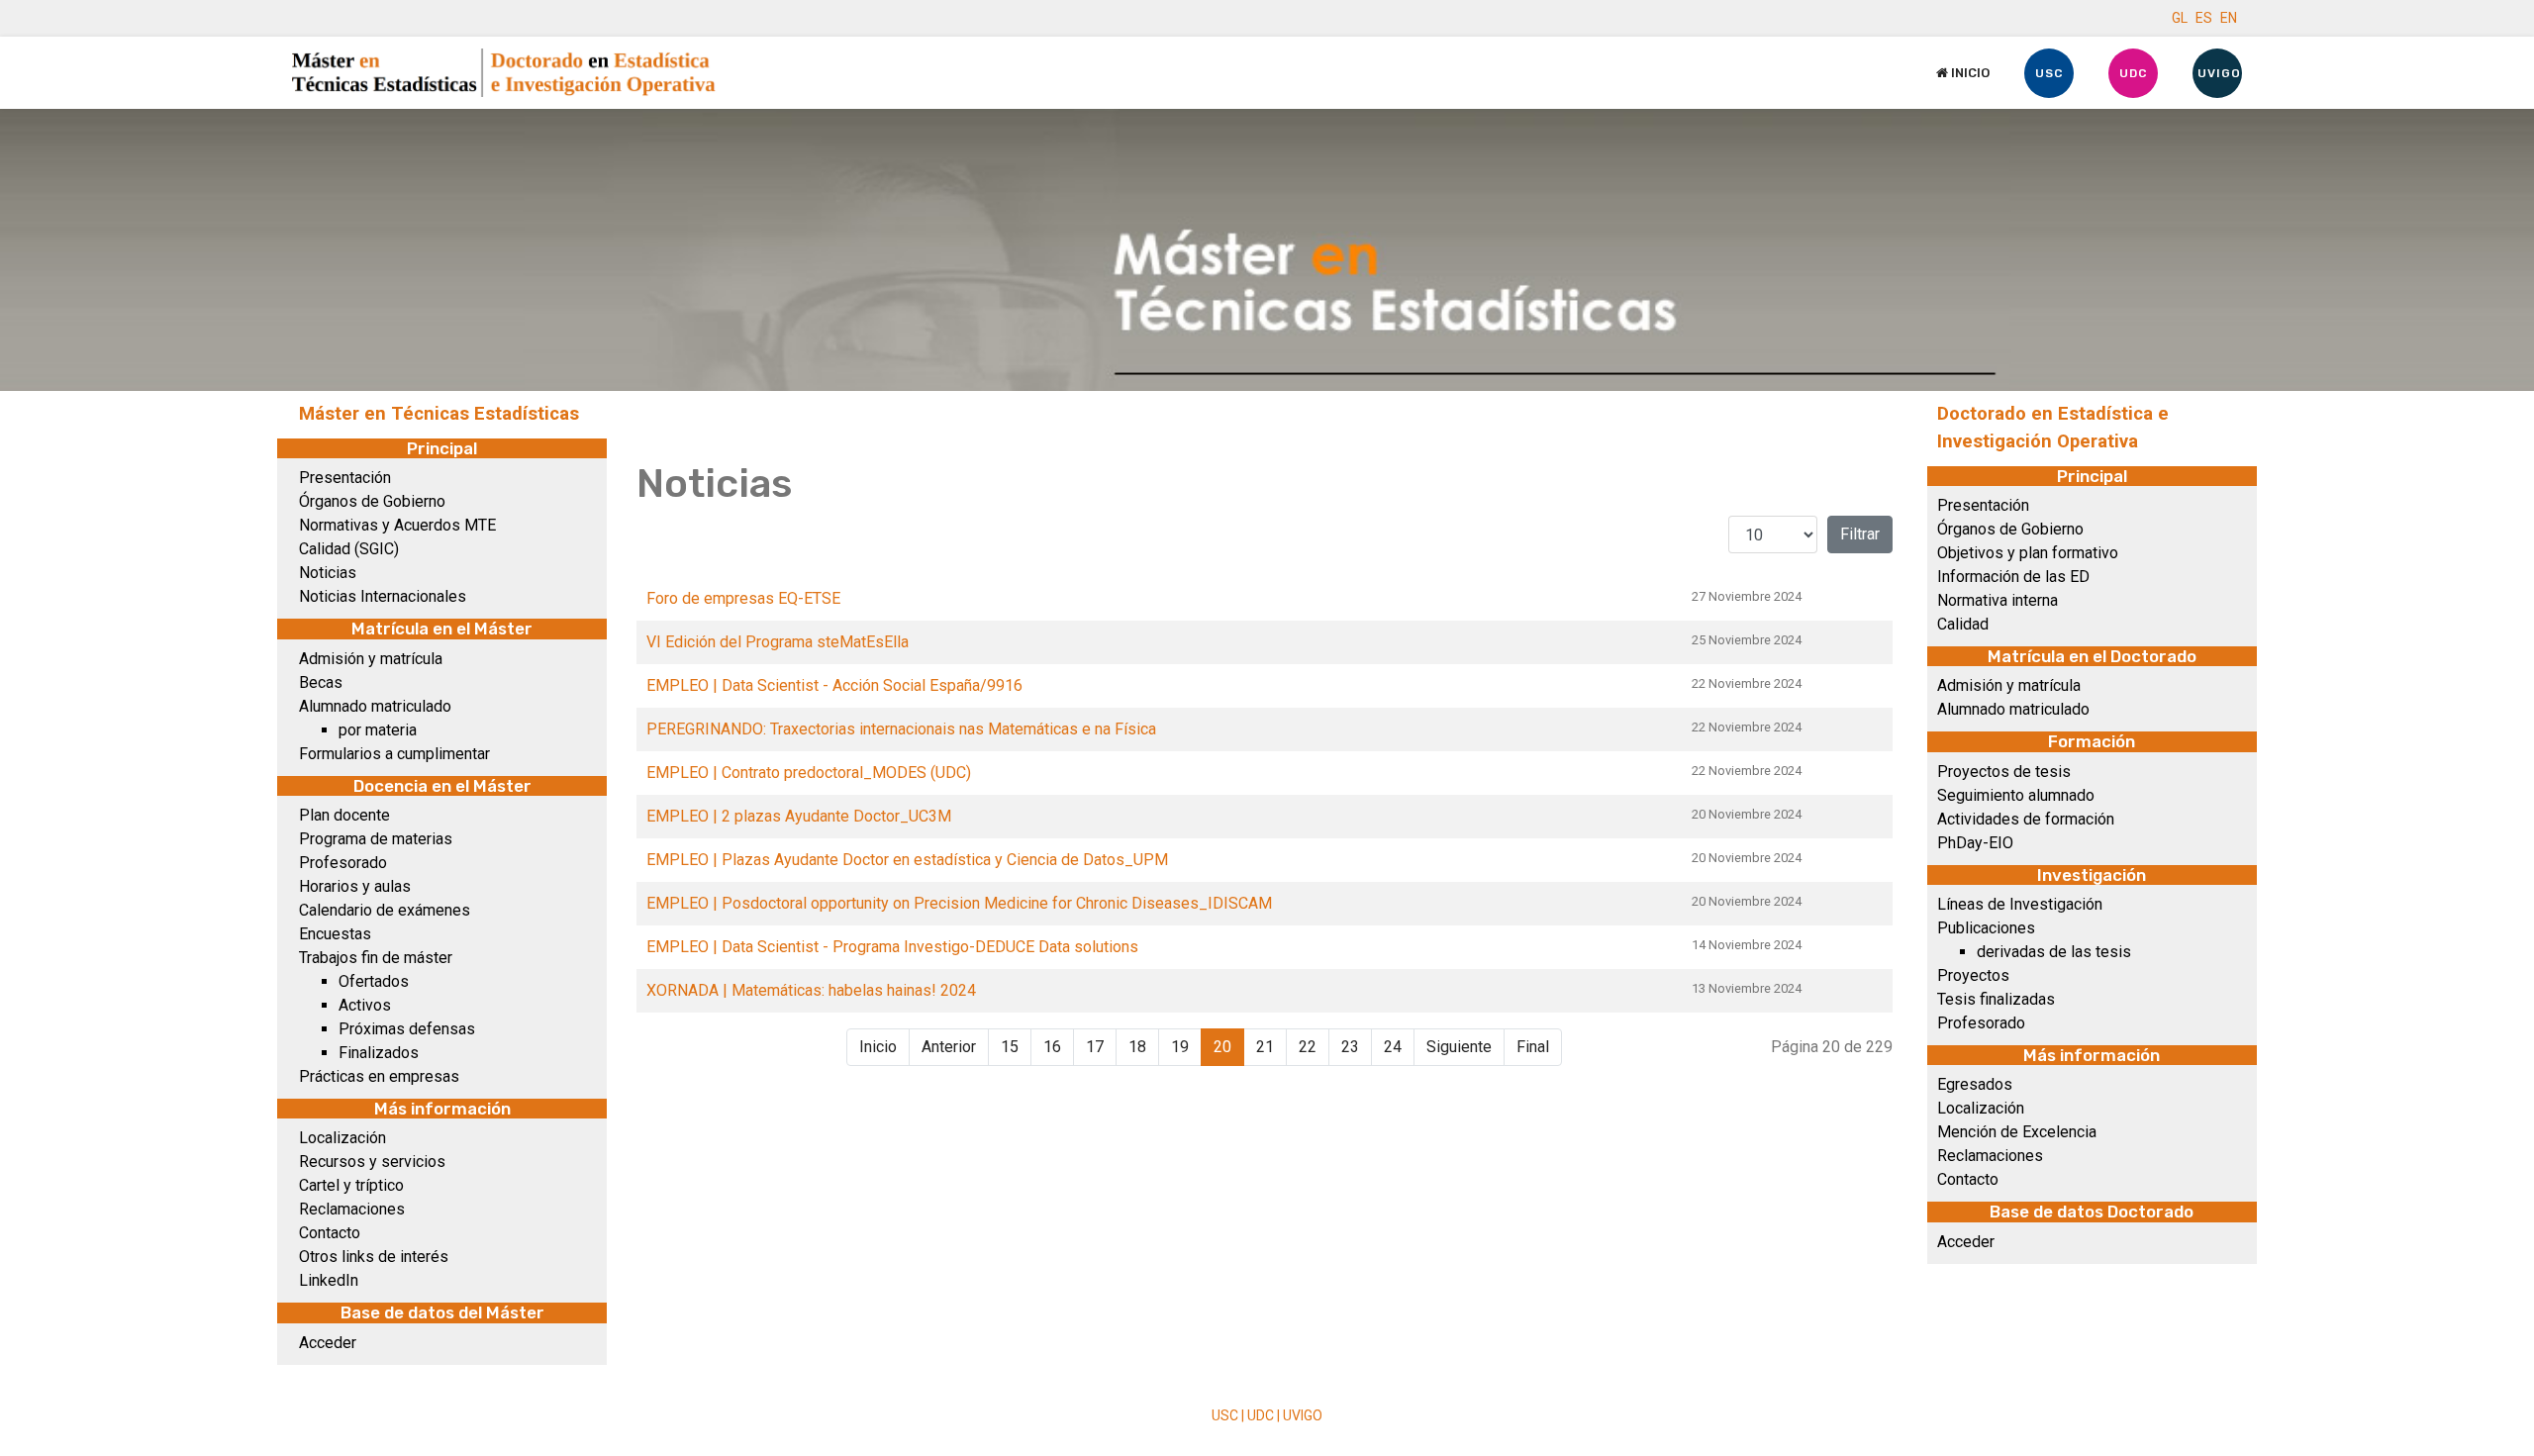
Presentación (345, 478)
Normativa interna (1998, 600)
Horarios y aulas (355, 886)
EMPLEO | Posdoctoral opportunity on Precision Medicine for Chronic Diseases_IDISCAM (959, 903)
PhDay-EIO (1975, 843)
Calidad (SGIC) (349, 549)
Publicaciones (1986, 928)
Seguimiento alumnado (2016, 795)
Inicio (1969, 73)
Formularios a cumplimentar (394, 754)
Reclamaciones (352, 1209)
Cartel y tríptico (351, 1185)
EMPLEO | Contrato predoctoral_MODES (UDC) (809, 773)
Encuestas (335, 934)
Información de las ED (2013, 577)
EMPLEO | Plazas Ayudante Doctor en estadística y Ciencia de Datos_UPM (907, 860)
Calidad (1963, 624)
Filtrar (1860, 534)
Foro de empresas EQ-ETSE (743, 598)
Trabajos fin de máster (376, 958)
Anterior (949, 1047)
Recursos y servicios (372, 1162)
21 (1265, 1047)
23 (1350, 1047)
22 (1308, 1047)
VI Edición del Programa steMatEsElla (778, 642)
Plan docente (344, 815)
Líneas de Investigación (2020, 904)
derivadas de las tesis (2054, 952)
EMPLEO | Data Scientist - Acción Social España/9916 (834, 685)
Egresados (1975, 1084)
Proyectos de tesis (2004, 772)
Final (1533, 1047)
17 (1095, 1047)
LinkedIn (329, 1280)
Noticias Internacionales (383, 596)
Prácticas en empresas (379, 1076)
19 (1180, 1047)
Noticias (328, 573)
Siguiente (1459, 1047)
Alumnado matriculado (375, 706)
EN (2229, 18)
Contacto (330, 1233)
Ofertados (374, 981)
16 (1052, 1047)
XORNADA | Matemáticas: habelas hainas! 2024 (811, 990)
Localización (342, 1138)
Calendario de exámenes (385, 910)
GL (2180, 18)
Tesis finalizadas (1996, 999)
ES (2204, 18)
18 (1137, 1047)
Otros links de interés (374, 1257)
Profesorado (343, 863)
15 (1010, 1047)
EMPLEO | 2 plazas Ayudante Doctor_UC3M (799, 816)
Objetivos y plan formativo (2028, 553)
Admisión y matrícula (371, 659)
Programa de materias (376, 839)
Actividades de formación (2026, 819)
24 (1393, 1047)
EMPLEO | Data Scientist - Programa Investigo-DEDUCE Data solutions (892, 947)
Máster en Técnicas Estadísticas (439, 414)
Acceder (328, 1343)
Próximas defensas (407, 1029)
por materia (378, 730)
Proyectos (1973, 975)
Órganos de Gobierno (372, 501)
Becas (321, 682)
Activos (365, 1005)
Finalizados (379, 1053)
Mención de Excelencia (2017, 1132)
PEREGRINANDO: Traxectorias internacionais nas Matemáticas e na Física (901, 729)
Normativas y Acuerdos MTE (397, 525)
